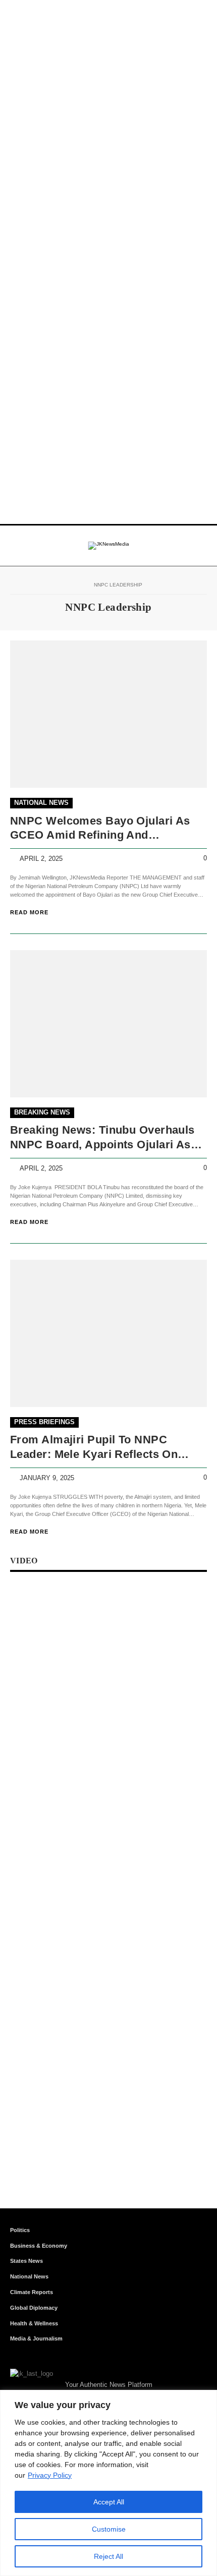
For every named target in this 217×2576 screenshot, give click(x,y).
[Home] (78, 585)
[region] (108, 2483)
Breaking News (42, 1112)
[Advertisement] (108, 108)
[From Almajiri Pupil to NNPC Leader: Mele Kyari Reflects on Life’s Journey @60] (108, 1334)
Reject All (108, 2556)
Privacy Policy (50, 2475)
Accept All (109, 2502)
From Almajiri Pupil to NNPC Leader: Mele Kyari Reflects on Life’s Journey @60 (94, 1448)
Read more (29, 912)
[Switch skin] (183, 546)
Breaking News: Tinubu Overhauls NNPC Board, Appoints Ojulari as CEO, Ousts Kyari (102, 1138)
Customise (109, 2529)
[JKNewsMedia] (109, 546)
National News (41, 803)
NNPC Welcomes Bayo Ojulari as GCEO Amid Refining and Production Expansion (100, 829)
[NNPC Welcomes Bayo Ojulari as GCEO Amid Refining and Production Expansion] (108, 714)
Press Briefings (44, 1422)
